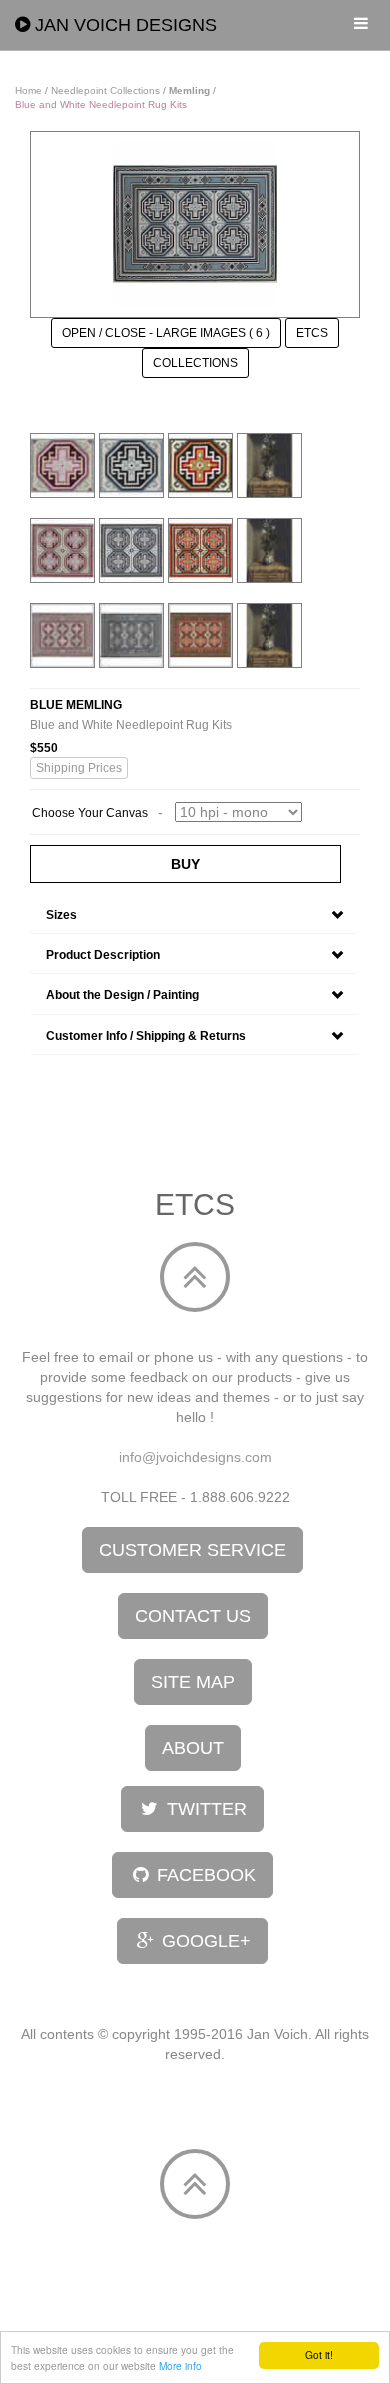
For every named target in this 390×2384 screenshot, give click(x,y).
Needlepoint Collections (105, 90)
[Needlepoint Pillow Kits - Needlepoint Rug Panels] (62, 549)
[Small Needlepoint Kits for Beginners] (200, 464)
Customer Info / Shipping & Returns (146, 1036)
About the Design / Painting (122, 995)
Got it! (319, 2354)
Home (28, 90)
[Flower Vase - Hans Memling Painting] (269, 464)
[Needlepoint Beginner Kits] (131, 464)
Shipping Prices (79, 768)
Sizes (61, 915)
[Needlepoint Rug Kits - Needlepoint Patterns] (62, 634)
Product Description (103, 955)
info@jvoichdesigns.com (195, 1457)
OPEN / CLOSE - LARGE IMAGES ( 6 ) (166, 333)
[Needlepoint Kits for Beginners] (62, 464)
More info (180, 2365)
